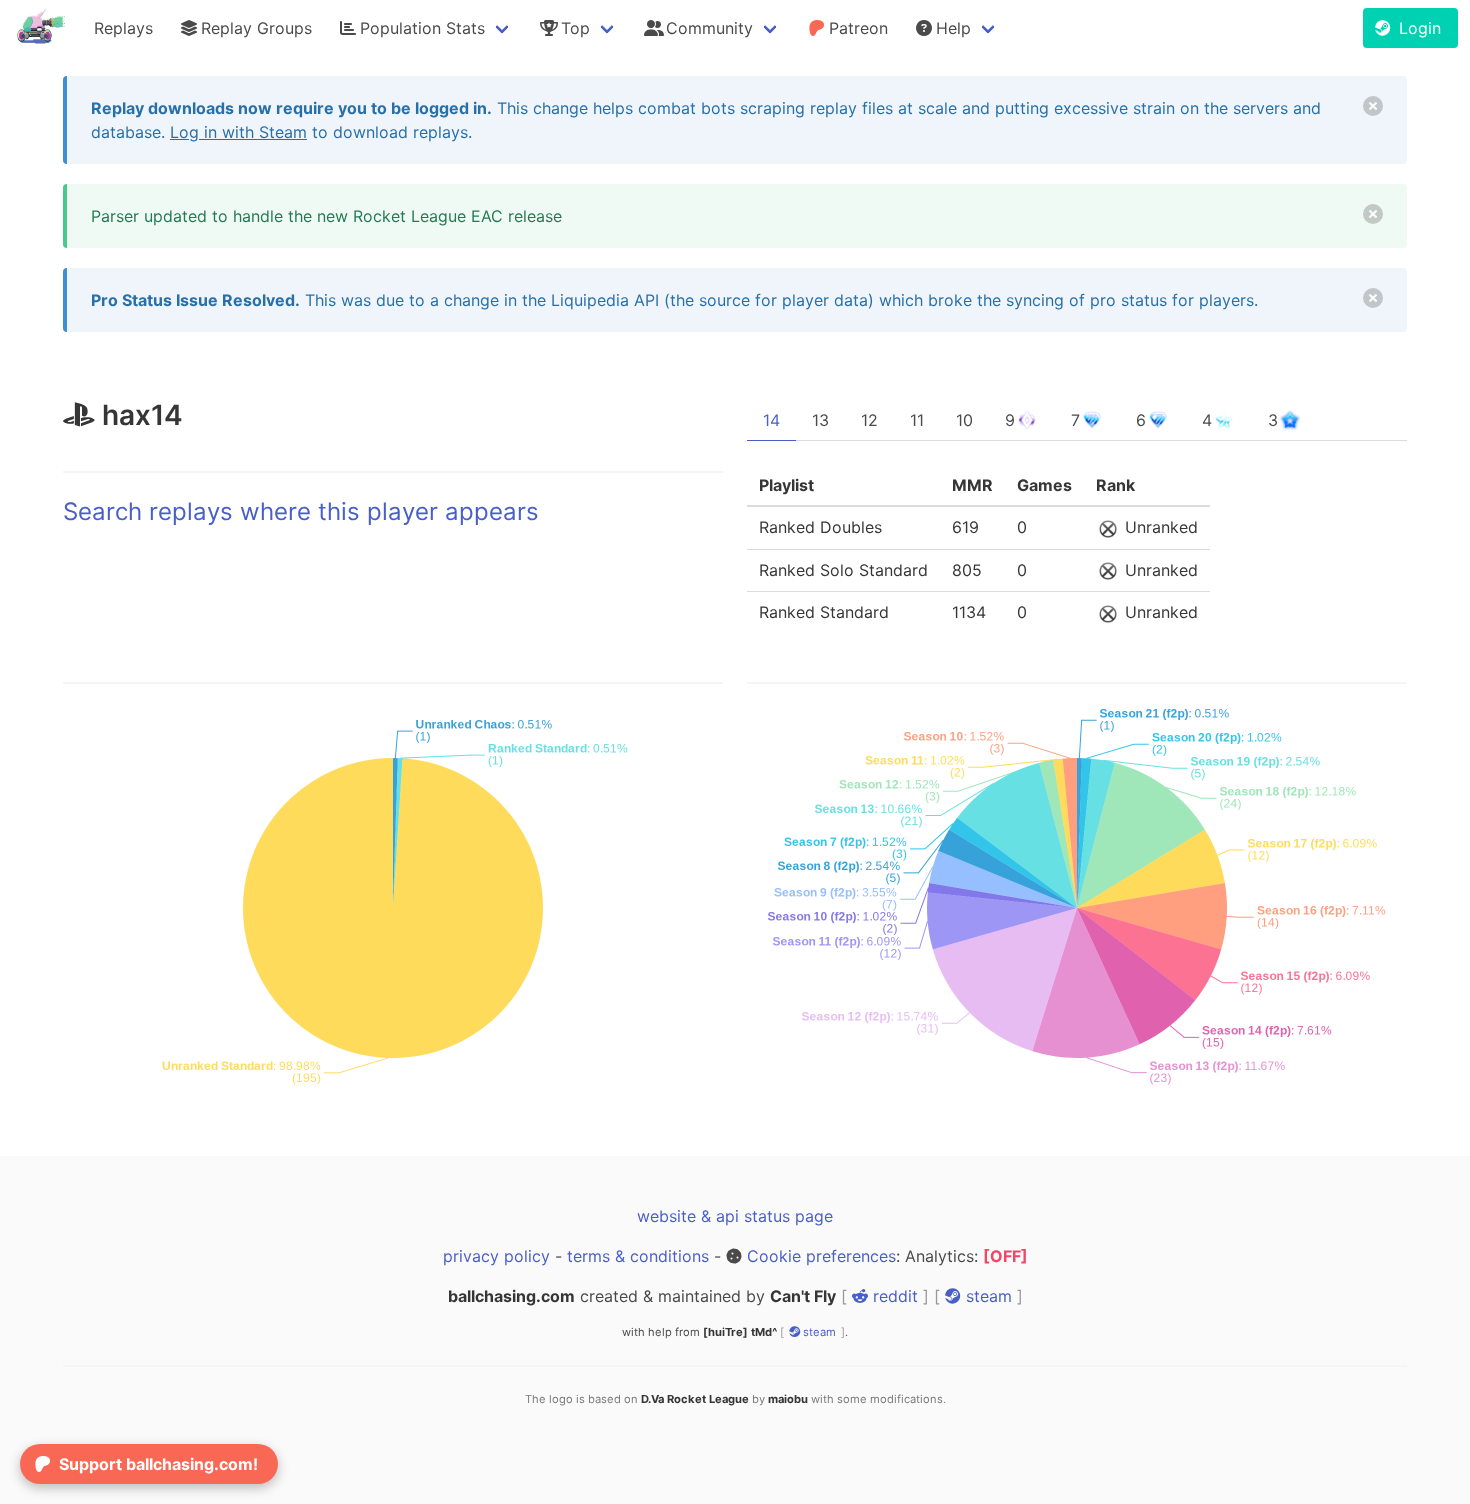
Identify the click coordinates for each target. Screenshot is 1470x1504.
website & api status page (735, 1216)
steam (986, 1296)
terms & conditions (638, 1256)
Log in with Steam (238, 132)
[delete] (1373, 106)
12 (869, 420)
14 (771, 420)
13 (820, 420)
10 (964, 420)
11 (917, 420)
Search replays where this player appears (301, 511)
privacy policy (496, 1256)
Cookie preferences (821, 1256)
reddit (893, 1296)
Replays (123, 28)
